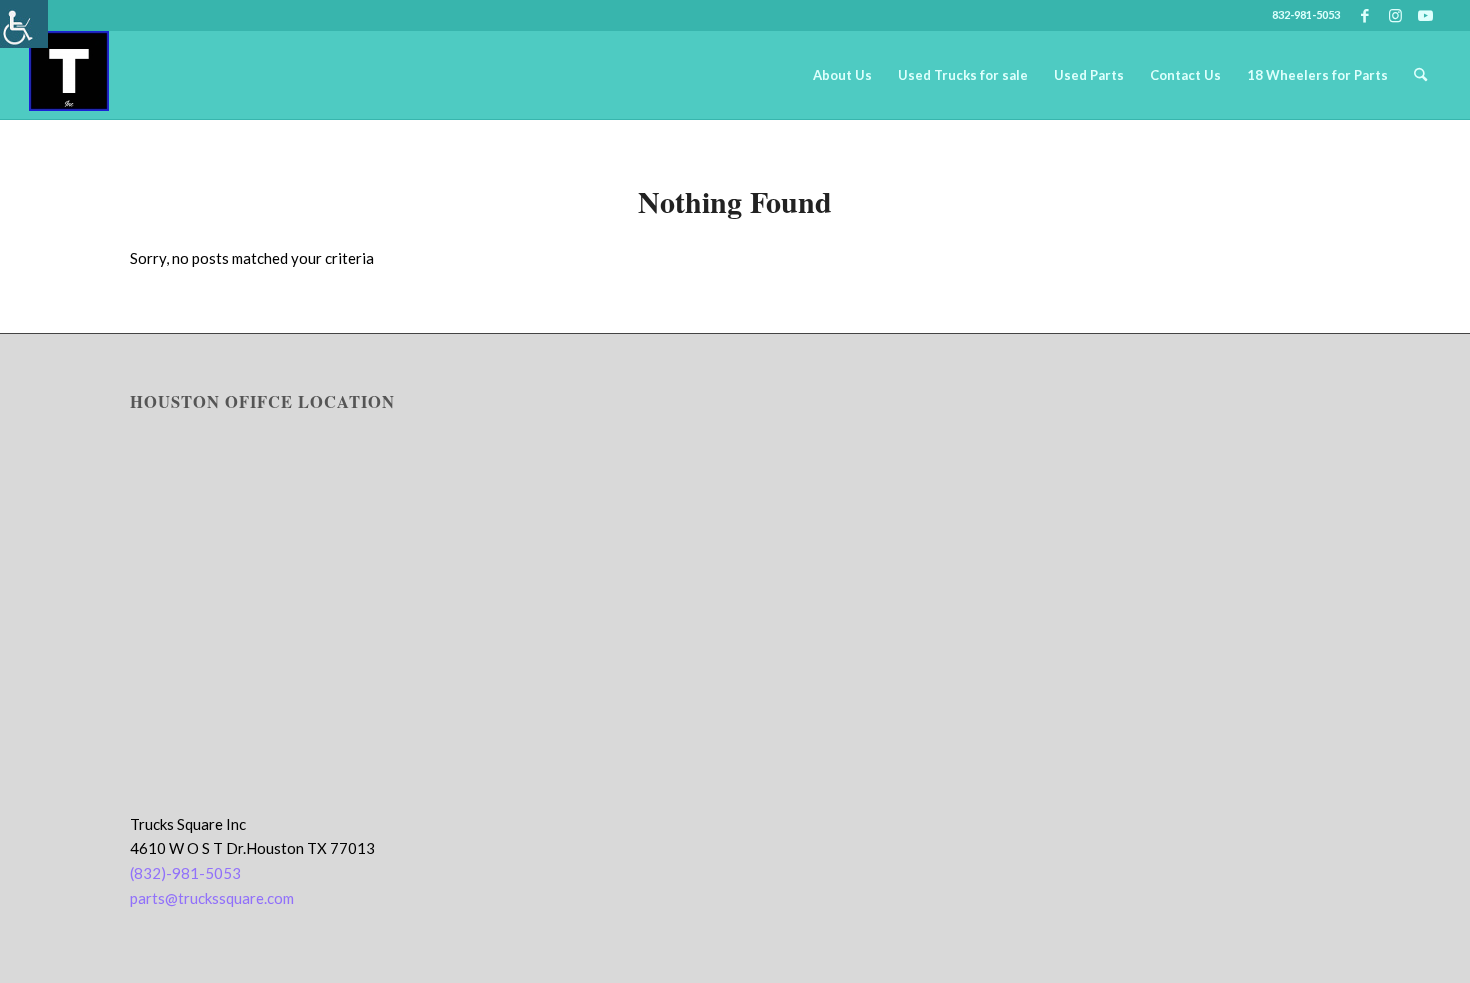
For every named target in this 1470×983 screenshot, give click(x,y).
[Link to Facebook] (1365, 15)
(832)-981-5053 (185, 873)
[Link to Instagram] (1395, 15)
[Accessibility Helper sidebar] (24, 24)
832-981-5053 (1306, 14)
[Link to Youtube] (1426, 15)
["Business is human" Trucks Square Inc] (69, 75)
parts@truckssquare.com (212, 898)
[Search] (1420, 75)
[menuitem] (842, 75)
